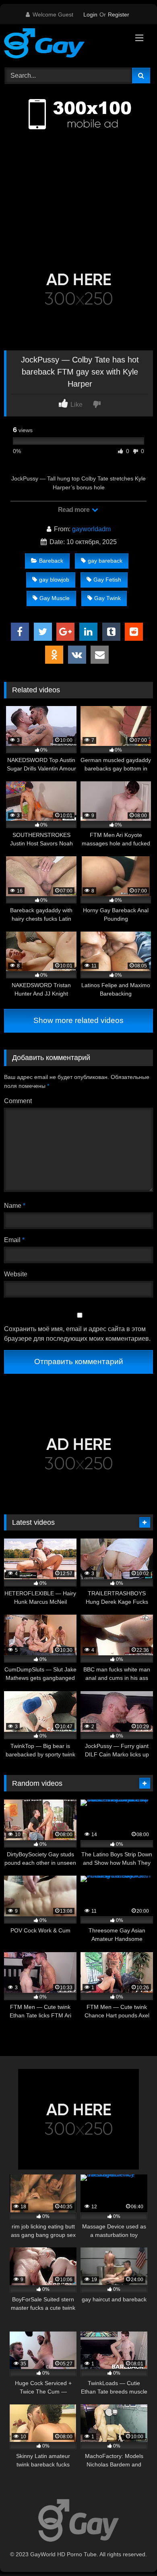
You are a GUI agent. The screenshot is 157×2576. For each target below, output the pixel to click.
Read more (74, 510)
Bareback (51, 561)
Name (15, 1206)
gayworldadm (91, 529)
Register (119, 14)
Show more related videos (78, 1020)
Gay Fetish (107, 580)
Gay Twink (107, 598)
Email (14, 1240)
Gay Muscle (55, 598)
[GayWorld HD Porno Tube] (64, 45)
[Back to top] (132, 2552)
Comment (18, 1101)
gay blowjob (54, 580)
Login (90, 14)
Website (16, 1274)
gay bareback (105, 561)
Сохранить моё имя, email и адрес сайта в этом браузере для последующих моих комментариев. (77, 1334)
